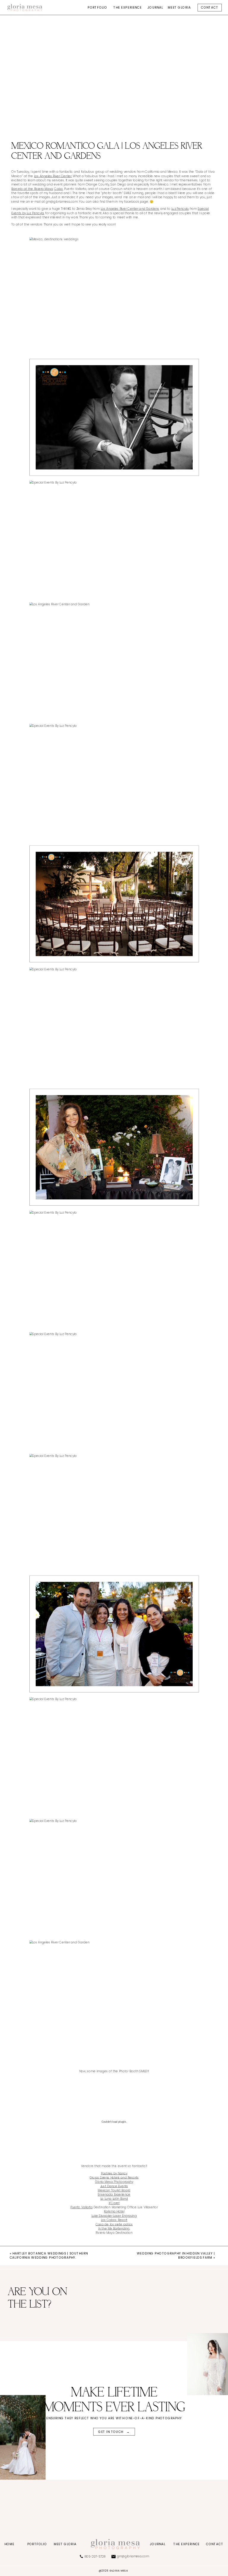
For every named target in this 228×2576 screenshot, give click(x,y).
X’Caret (114, 2203)
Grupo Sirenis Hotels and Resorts (114, 2178)
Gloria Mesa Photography (114, 2182)
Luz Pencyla (180, 209)
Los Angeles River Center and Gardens (130, 209)
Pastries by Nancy (114, 2173)
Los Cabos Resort (114, 2220)
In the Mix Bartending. (114, 2229)
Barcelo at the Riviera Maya (32, 189)
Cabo (58, 189)
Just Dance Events (114, 2186)
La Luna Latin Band (114, 2199)
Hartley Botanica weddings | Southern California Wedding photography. (49, 2255)
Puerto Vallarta (81, 2207)
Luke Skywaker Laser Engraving (114, 2216)
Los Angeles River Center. (53, 176)
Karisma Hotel (114, 2211)
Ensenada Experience (114, 2195)
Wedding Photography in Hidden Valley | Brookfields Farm (176, 2255)
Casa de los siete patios (114, 2224)
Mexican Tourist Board (114, 2190)
